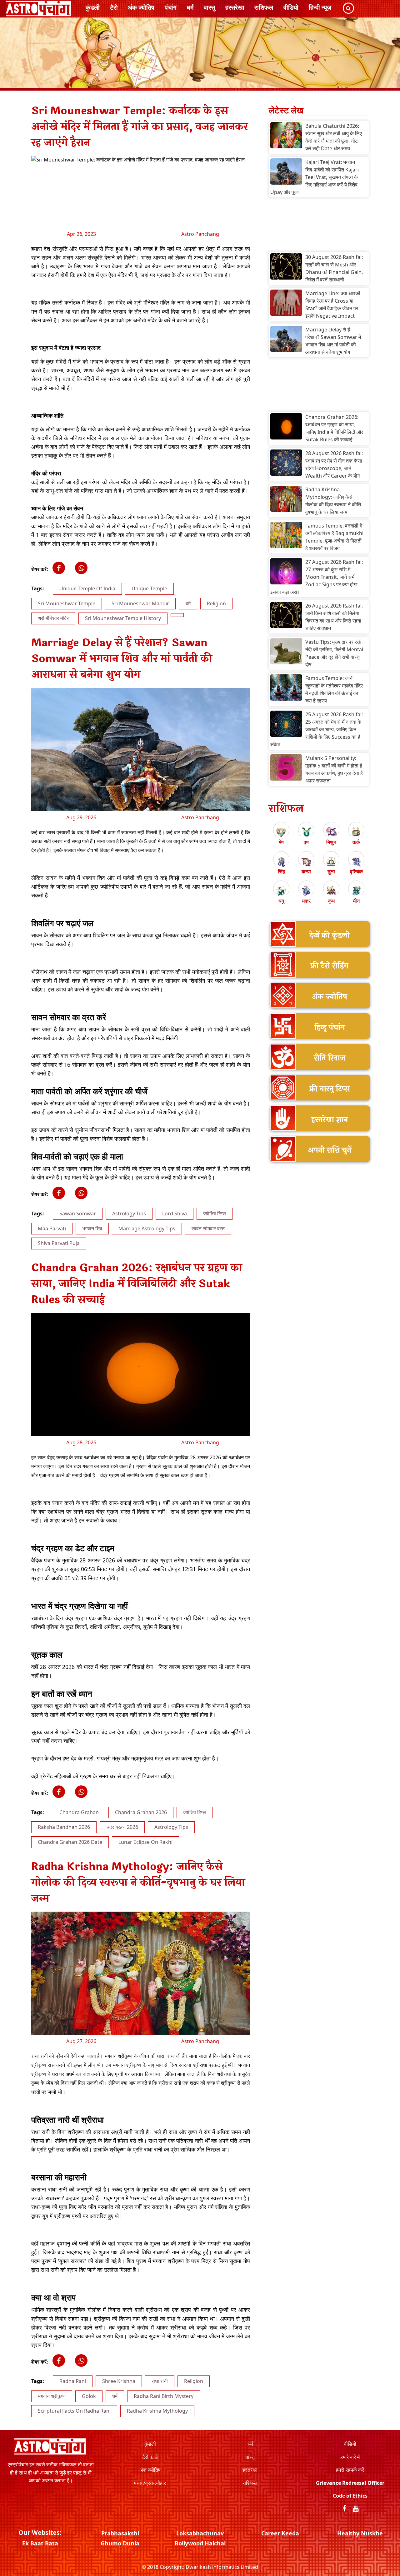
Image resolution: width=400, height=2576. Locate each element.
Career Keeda (280, 2533)
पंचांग (170, 7)
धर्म (190, 7)
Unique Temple (149, 588)
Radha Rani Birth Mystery (164, 2396)
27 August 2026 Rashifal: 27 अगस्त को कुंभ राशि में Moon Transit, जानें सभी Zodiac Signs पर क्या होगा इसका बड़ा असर (317, 577)
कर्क (356, 842)
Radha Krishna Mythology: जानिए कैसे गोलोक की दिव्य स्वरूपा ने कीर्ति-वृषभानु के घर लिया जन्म (334, 501)
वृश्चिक (356, 871)
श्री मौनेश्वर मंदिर (53, 618)
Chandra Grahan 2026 (141, 1812)
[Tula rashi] (331, 861)
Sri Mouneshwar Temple (67, 603)
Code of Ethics (350, 2496)
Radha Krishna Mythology (157, 2411)
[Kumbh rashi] (331, 891)
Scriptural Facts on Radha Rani (74, 2411)
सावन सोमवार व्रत (208, 1228)
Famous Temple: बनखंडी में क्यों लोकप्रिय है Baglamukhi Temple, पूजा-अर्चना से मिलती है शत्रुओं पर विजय (334, 537)
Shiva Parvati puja (59, 1243)
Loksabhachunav (200, 2533)
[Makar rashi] (306, 891)
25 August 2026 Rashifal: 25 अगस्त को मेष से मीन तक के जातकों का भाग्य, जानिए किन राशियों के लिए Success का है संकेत (317, 729)
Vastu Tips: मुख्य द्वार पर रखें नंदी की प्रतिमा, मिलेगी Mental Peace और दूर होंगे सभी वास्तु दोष (334, 653)
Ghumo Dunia (120, 2543)
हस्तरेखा (235, 7)
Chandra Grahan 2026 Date (70, 1842)
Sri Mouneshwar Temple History (123, 618)
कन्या (306, 871)
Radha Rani (73, 2381)
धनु (281, 901)
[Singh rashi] (281, 861)
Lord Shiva (175, 1214)
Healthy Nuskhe (360, 2533)
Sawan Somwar (78, 1214)
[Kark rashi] (356, 832)
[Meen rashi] (356, 891)
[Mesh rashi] (281, 832)
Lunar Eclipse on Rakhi (145, 1842)
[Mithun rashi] (331, 832)
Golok (89, 2396)
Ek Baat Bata (40, 2543)
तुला (331, 871)
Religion (216, 603)
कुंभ (331, 901)
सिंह (281, 871)
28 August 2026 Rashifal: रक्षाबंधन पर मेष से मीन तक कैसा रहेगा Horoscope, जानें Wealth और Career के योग (334, 464)
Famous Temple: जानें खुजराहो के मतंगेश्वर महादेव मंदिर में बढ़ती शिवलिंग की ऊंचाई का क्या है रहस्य (334, 689)
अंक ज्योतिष (141, 7)
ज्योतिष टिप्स (215, 1214)
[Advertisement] (319, 226)
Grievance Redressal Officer (350, 2483)
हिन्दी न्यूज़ (320, 7)
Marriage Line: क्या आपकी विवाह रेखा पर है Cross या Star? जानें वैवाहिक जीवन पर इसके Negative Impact (333, 305)
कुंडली (93, 7)
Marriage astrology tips (147, 1228)
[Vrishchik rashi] (356, 861)
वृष (306, 842)
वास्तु (209, 7)
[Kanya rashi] (306, 861)
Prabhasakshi (120, 2533)
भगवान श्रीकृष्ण (52, 2396)
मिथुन (331, 842)
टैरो (114, 7)
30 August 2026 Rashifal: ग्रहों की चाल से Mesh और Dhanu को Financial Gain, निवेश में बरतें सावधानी (334, 268)
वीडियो (291, 7)
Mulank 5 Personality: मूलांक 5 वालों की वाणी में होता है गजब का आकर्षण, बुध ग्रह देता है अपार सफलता (334, 769)
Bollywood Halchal (200, 2543)
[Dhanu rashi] (281, 891)
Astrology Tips (129, 1214)
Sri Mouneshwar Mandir (140, 603)
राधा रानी (160, 2381)
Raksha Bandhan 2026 (64, 1827)
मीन (356, 901)
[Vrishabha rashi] (306, 832)
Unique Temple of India (87, 588)
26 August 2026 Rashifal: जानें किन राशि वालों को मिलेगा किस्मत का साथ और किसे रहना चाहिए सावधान (334, 617)
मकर (306, 901)
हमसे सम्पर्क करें (350, 2470)
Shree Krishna (119, 2381)
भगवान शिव (92, 1228)
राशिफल (264, 7)
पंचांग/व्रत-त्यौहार (150, 2483)
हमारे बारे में (350, 2457)
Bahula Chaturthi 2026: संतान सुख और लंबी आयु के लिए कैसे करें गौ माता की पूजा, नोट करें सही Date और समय (334, 137)
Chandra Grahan (79, 1812)
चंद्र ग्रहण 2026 (122, 1827)
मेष (281, 842)
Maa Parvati (52, 1228)
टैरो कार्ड (150, 2457)
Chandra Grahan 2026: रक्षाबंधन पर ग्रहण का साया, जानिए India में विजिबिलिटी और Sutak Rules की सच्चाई (334, 428)
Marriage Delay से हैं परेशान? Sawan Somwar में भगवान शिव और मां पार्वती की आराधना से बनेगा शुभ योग (333, 341)
